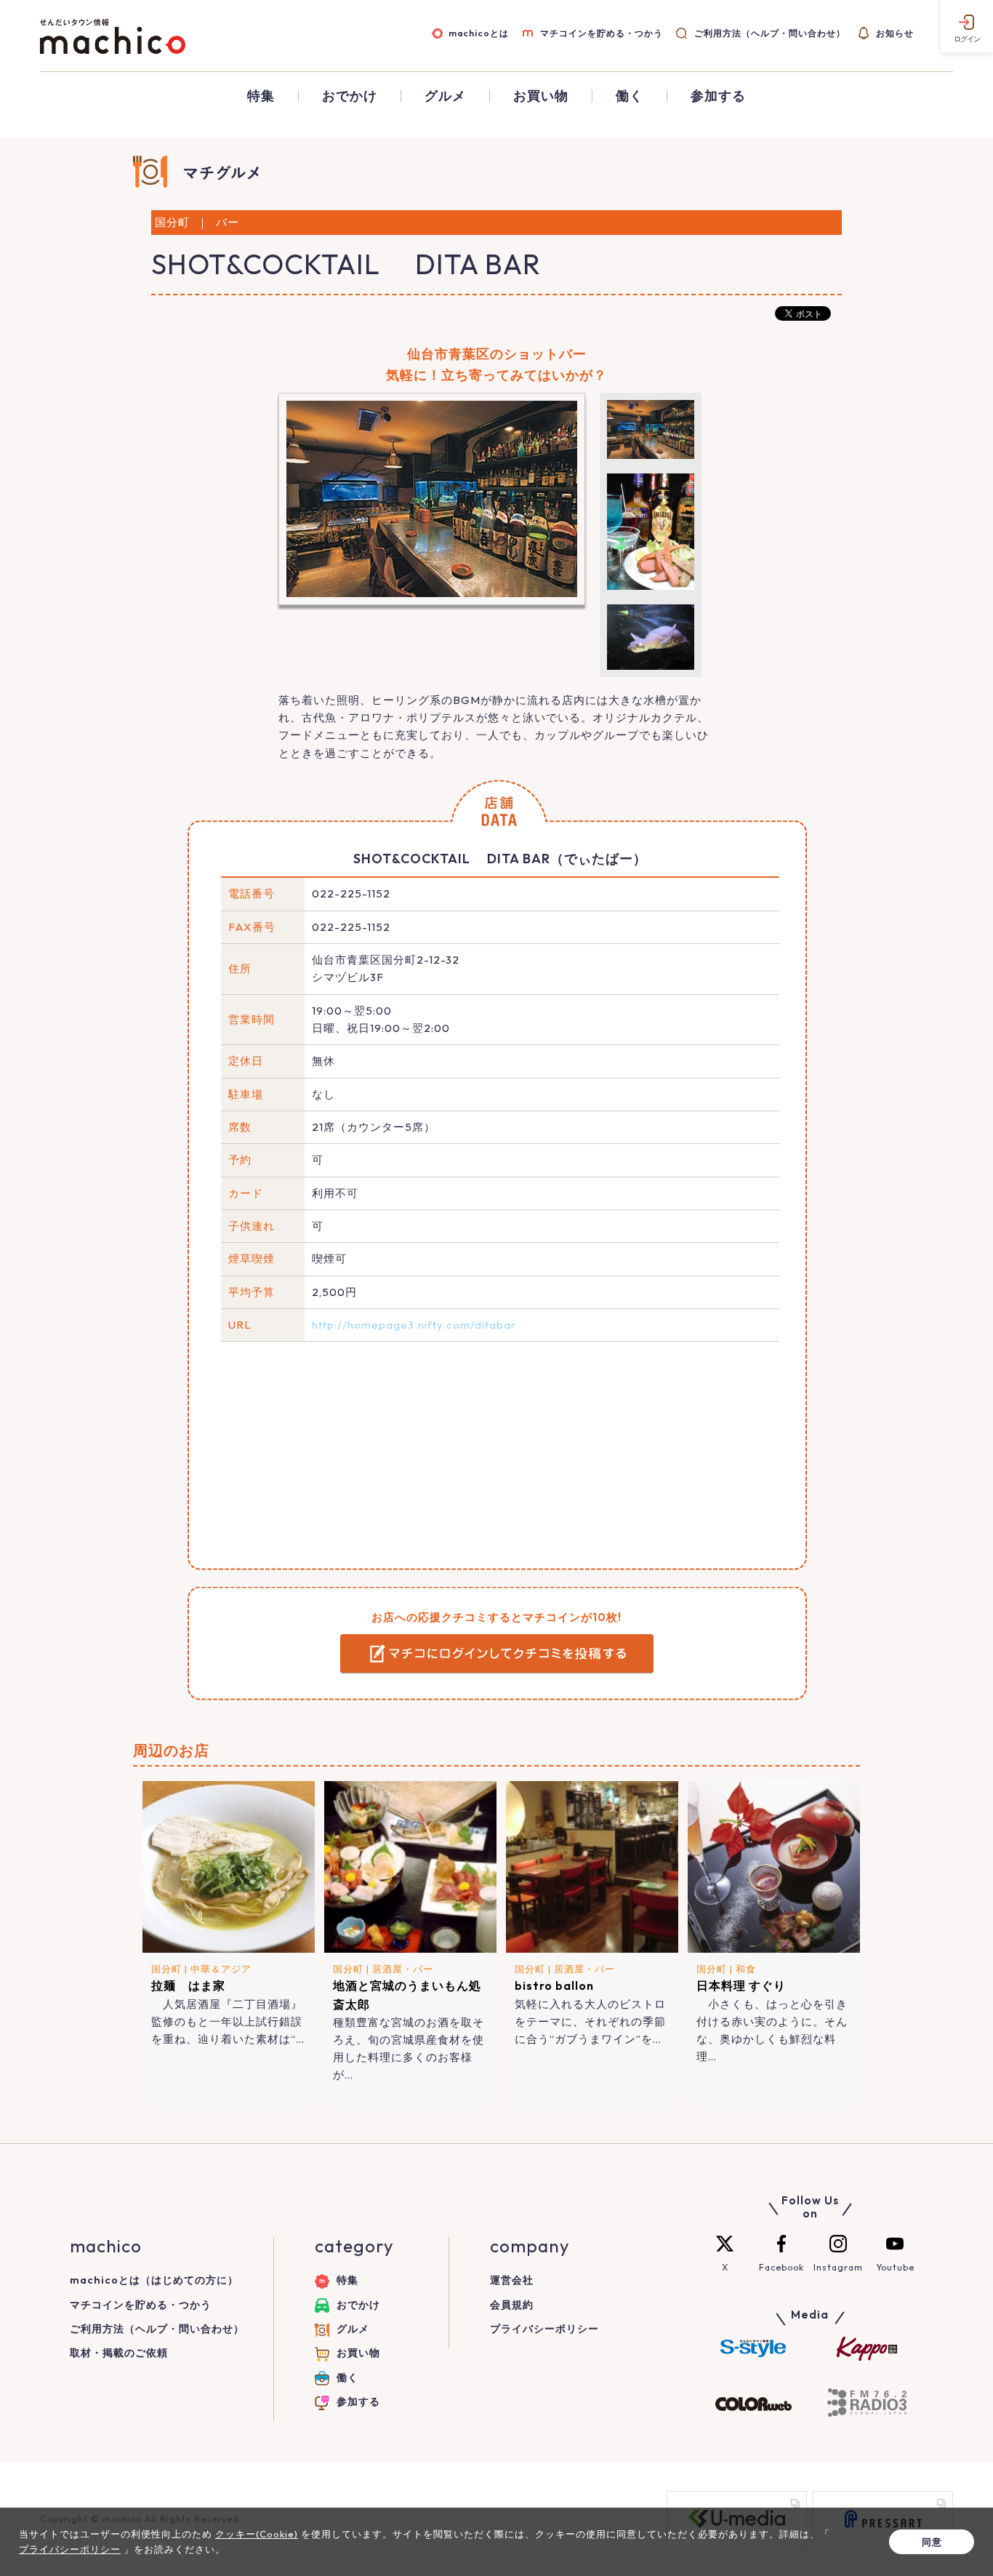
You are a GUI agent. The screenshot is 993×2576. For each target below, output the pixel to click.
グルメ (445, 96)
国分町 (166, 1969)
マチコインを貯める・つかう (602, 33)
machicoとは (479, 33)
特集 (261, 96)
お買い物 (541, 96)
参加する (718, 96)
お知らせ (895, 33)
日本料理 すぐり (741, 1985)
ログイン (967, 39)
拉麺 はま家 (188, 1985)
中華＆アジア (221, 1969)
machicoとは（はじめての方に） (154, 2280)
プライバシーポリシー (544, 2329)
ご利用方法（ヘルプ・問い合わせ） (769, 33)
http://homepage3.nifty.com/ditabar (414, 1325)
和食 (746, 1969)
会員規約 (512, 2305)
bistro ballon (554, 1985)
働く (630, 96)
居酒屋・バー (403, 1969)
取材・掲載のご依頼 (119, 2353)
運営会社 (512, 2280)
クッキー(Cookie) (257, 2534)
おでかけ (350, 96)
